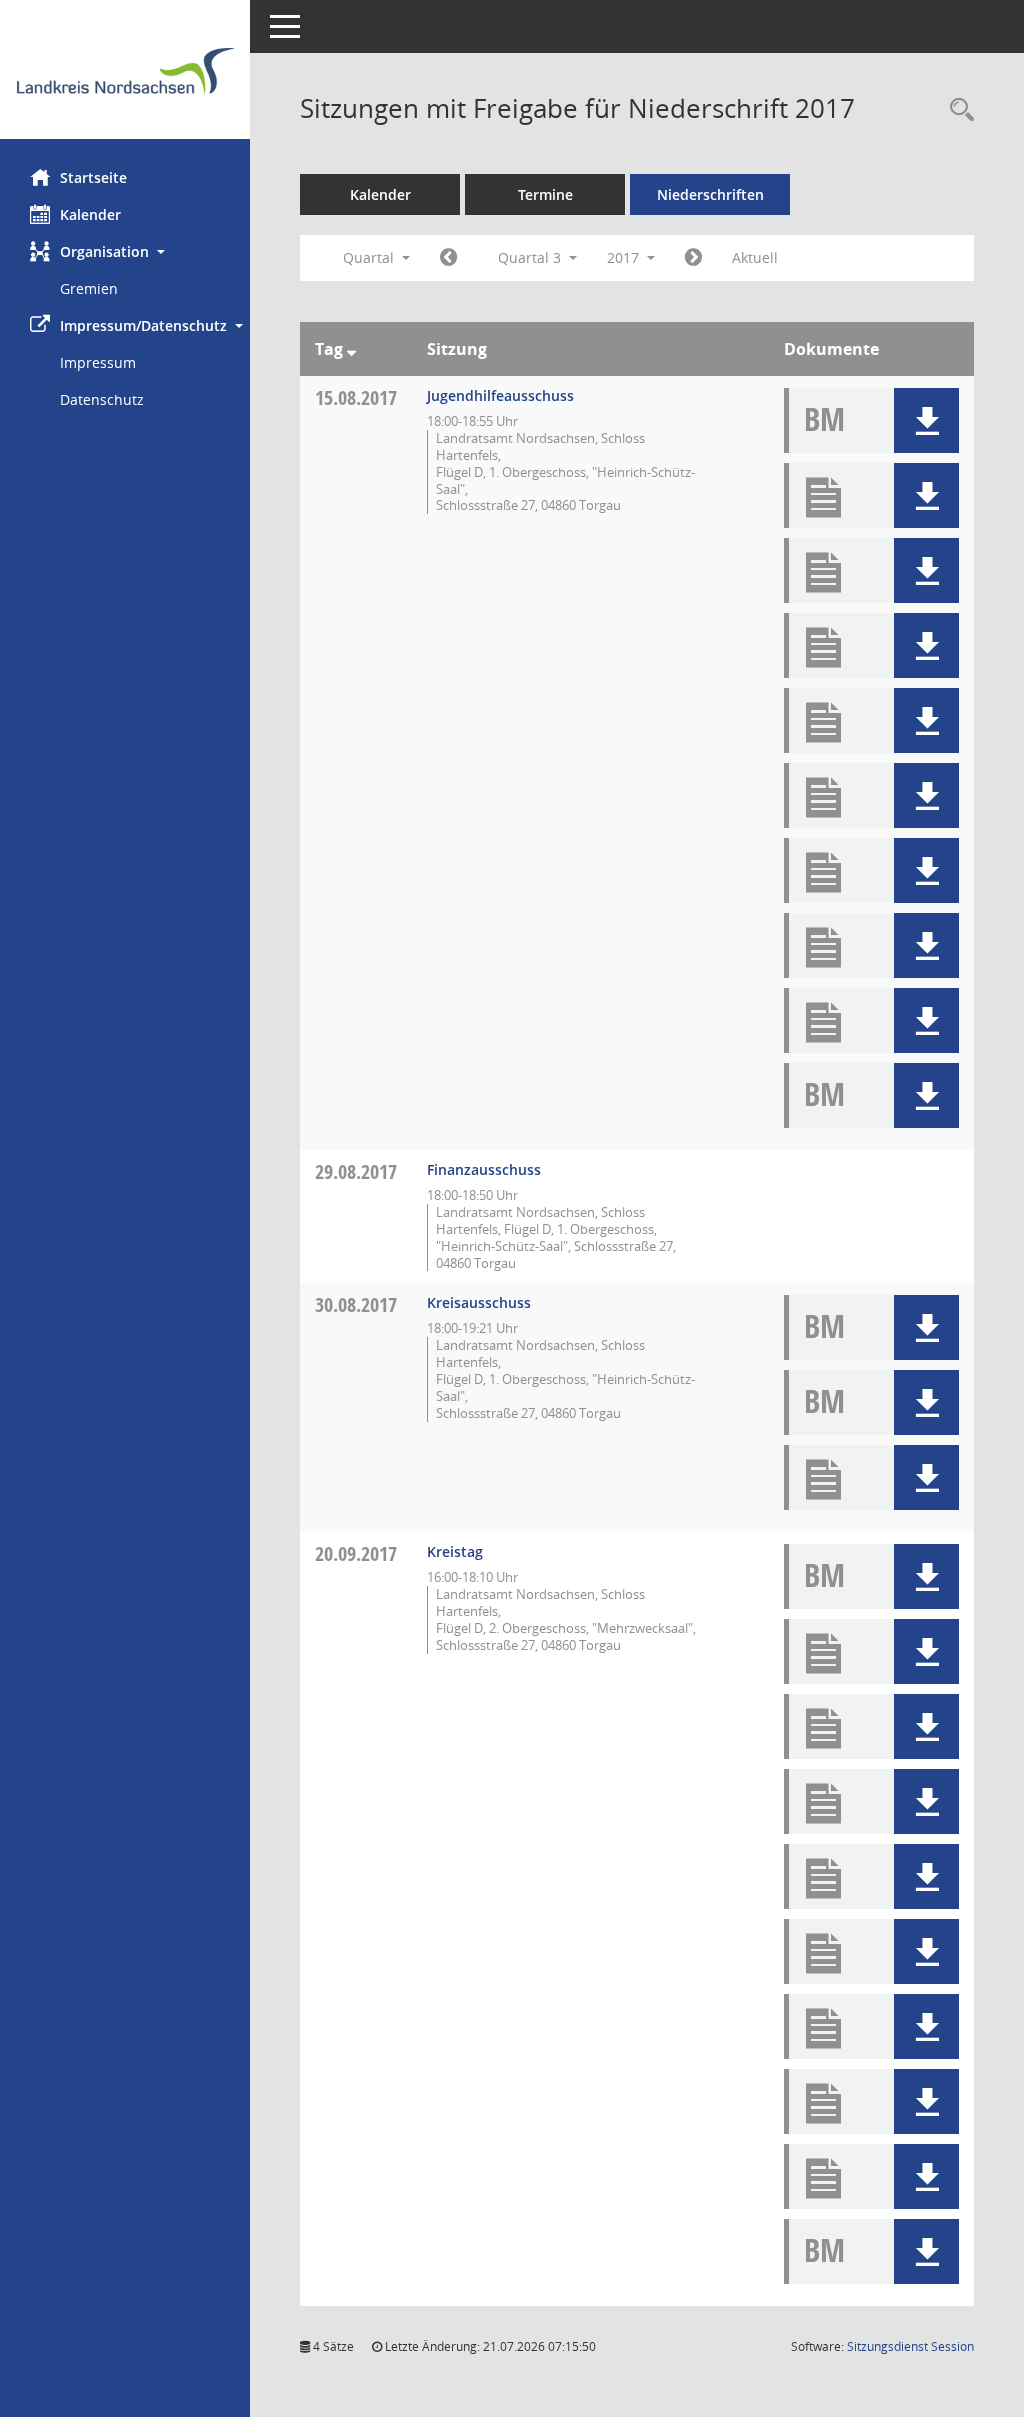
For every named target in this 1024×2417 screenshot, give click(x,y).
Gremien (89, 288)
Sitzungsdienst (910, 2346)
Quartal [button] (370, 257)
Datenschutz (102, 399)
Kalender (90, 214)
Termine (545, 194)
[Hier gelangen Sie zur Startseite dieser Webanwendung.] (125, 77)
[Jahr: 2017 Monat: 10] (693, 258)
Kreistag (455, 1551)
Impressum (98, 362)
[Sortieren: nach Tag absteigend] (351, 349)
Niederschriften (710, 194)
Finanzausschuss (484, 1169)
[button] (125, 251)
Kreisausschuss (479, 1302)
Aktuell (755, 257)
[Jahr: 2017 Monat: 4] (448, 258)
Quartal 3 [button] (531, 257)
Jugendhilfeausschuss (500, 395)
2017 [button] (625, 257)
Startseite (93, 177)
